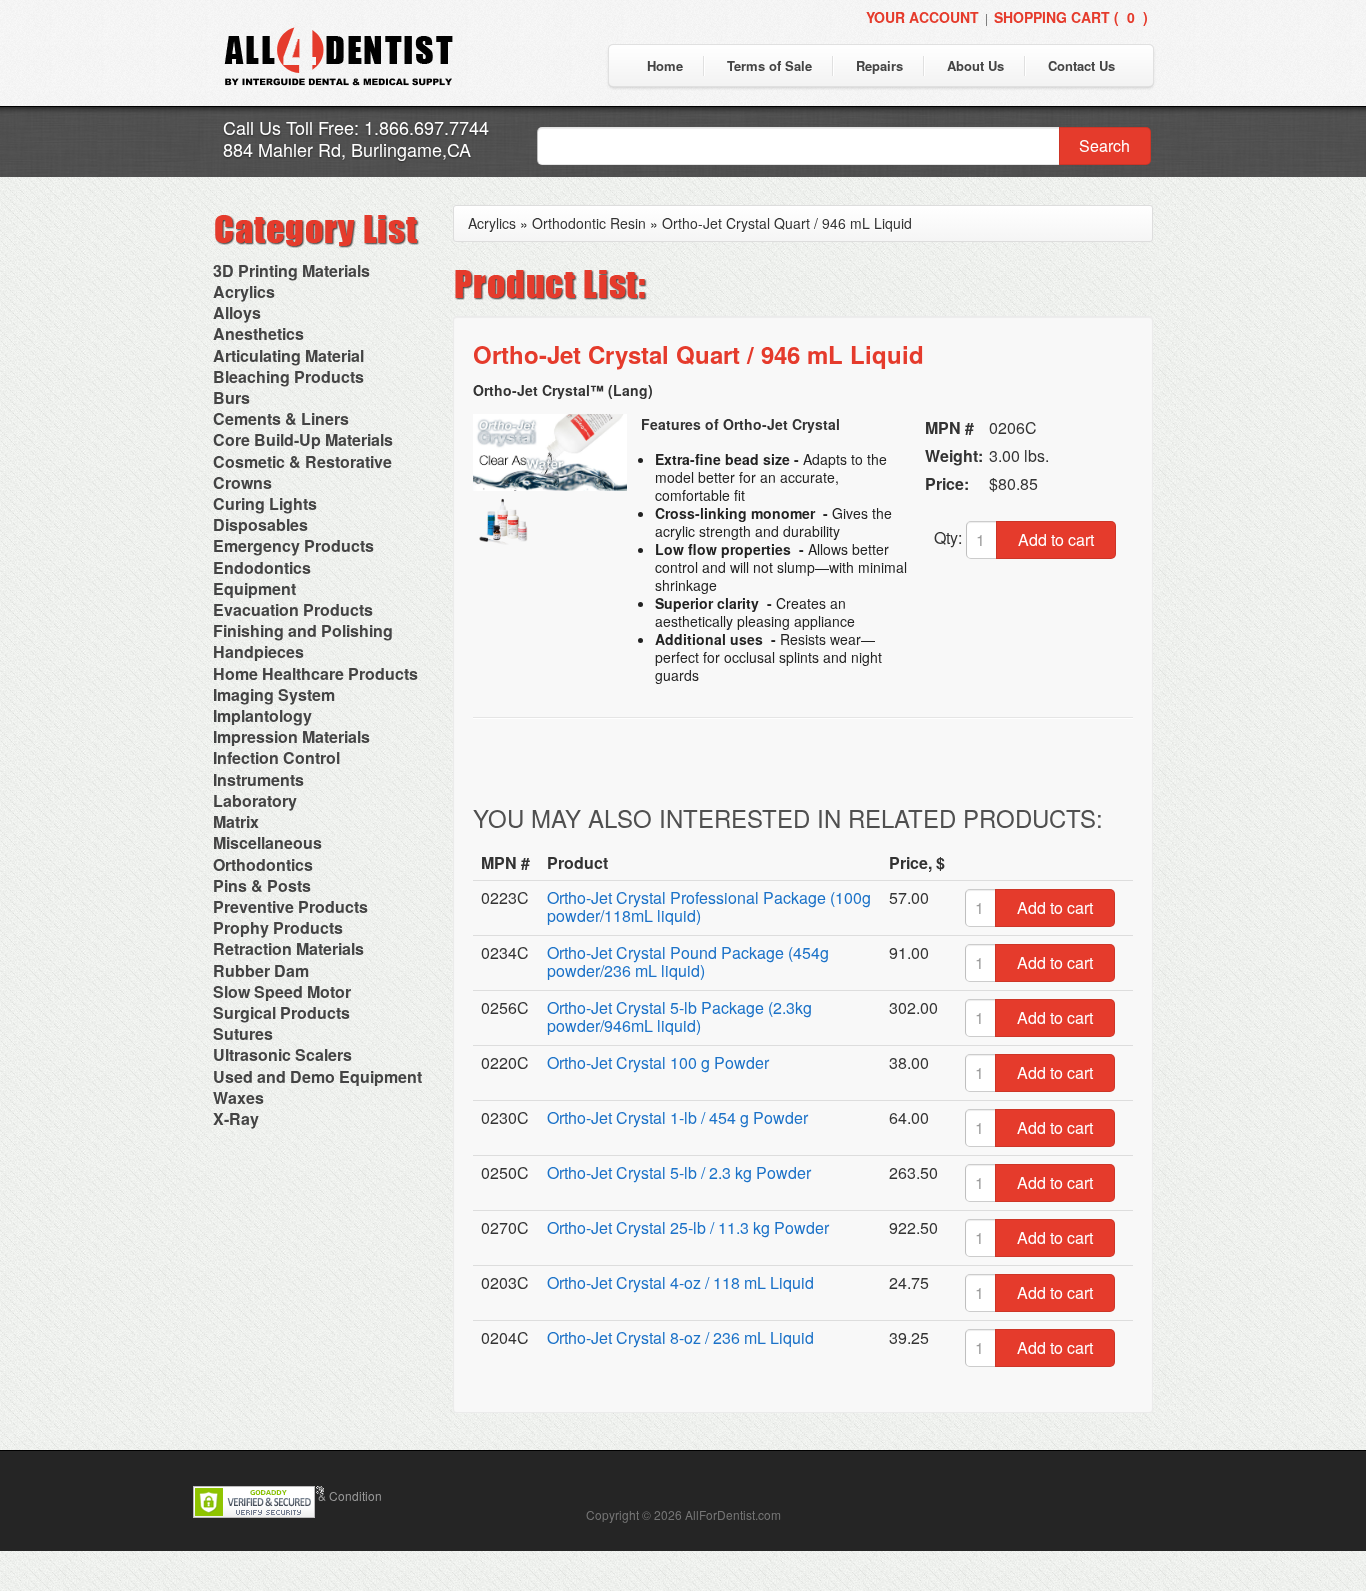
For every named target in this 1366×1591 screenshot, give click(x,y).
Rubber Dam (261, 970)
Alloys (237, 312)
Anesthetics (258, 333)
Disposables (260, 524)
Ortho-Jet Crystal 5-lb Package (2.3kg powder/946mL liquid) (679, 1016)
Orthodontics (263, 864)
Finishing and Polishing (303, 630)
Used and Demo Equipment (317, 1076)
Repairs (879, 65)
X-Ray (236, 1118)
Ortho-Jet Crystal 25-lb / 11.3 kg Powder (688, 1227)
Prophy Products (278, 927)
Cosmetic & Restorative (302, 461)
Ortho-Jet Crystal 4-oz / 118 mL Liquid (680, 1282)
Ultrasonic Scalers (282, 1054)
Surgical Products (281, 1012)
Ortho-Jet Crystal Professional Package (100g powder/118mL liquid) (709, 906)
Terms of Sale (769, 65)
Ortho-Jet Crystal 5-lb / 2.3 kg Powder (679, 1172)
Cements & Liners (281, 418)
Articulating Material (288, 355)
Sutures (243, 1033)
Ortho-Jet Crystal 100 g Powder (658, 1062)
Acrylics (244, 291)
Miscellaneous (267, 842)
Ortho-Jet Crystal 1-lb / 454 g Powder (677, 1117)
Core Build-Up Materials (303, 439)
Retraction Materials (288, 948)
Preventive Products (290, 906)
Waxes (238, 1097)
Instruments (258, 779)
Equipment (254, 588)
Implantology (262, 715)
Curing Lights (265, 503)
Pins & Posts (262, 885)
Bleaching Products (288, 376)
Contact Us (1081, 65)
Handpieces (258, 651)
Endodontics (262, 567)
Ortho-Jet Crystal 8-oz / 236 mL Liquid (680, 1337)
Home (665, 65)
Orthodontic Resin (589, 223)
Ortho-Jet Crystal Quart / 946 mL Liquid (787, 223)
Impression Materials (291, 736)
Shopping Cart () (1071, 17)
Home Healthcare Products (315, 673)
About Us (975, 65)
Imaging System (274, 694)
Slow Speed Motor (282, 991)
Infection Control (276, 757)
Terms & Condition (332, 1495)
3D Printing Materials (291, 270)
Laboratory (255, 800)
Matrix (236, 821)
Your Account (922, 17)
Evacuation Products (293, 609)
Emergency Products (293, 545)
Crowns (242, 482)
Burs (231, 397)
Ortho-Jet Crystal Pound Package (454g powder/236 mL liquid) (688, 961)
